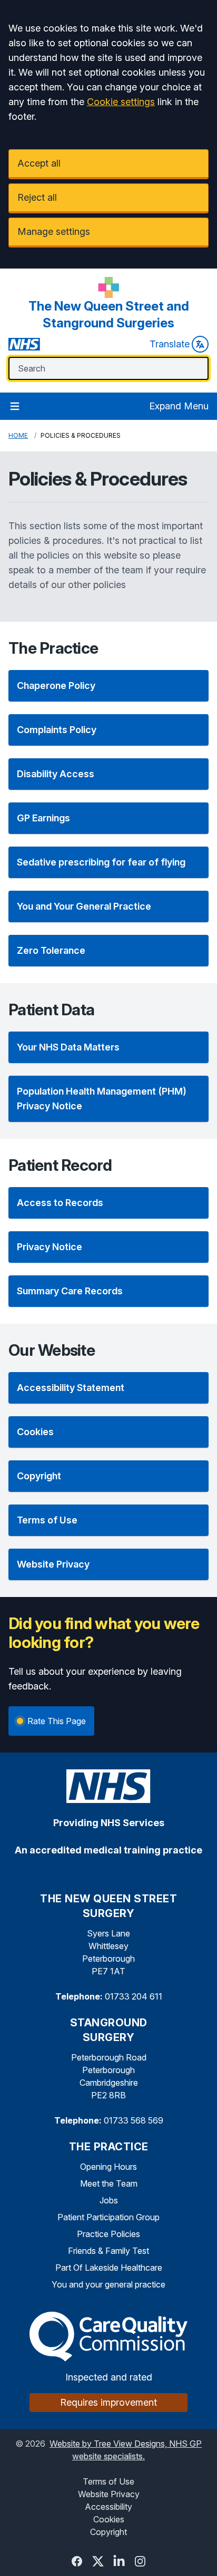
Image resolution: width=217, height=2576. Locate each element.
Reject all (37, 197)
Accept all (39, 163)
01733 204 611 (134, 1996)
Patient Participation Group (108, 2217)
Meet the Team (109, 2183)
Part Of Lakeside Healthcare (109, 2268)
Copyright (108, 2532)
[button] (108, 686)
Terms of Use (108, 2481)
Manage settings (54, 231)
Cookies (109, 2519)
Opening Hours (108, 2167)
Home (18, 435)
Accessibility (108, 2507)
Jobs (109, 2200)
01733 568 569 (134, 2120)
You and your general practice (108, 2284)
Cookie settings (121, 102)
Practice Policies (108, 2234)
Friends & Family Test (108, 2251)
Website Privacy (109, 2494)
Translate (170, 344)
